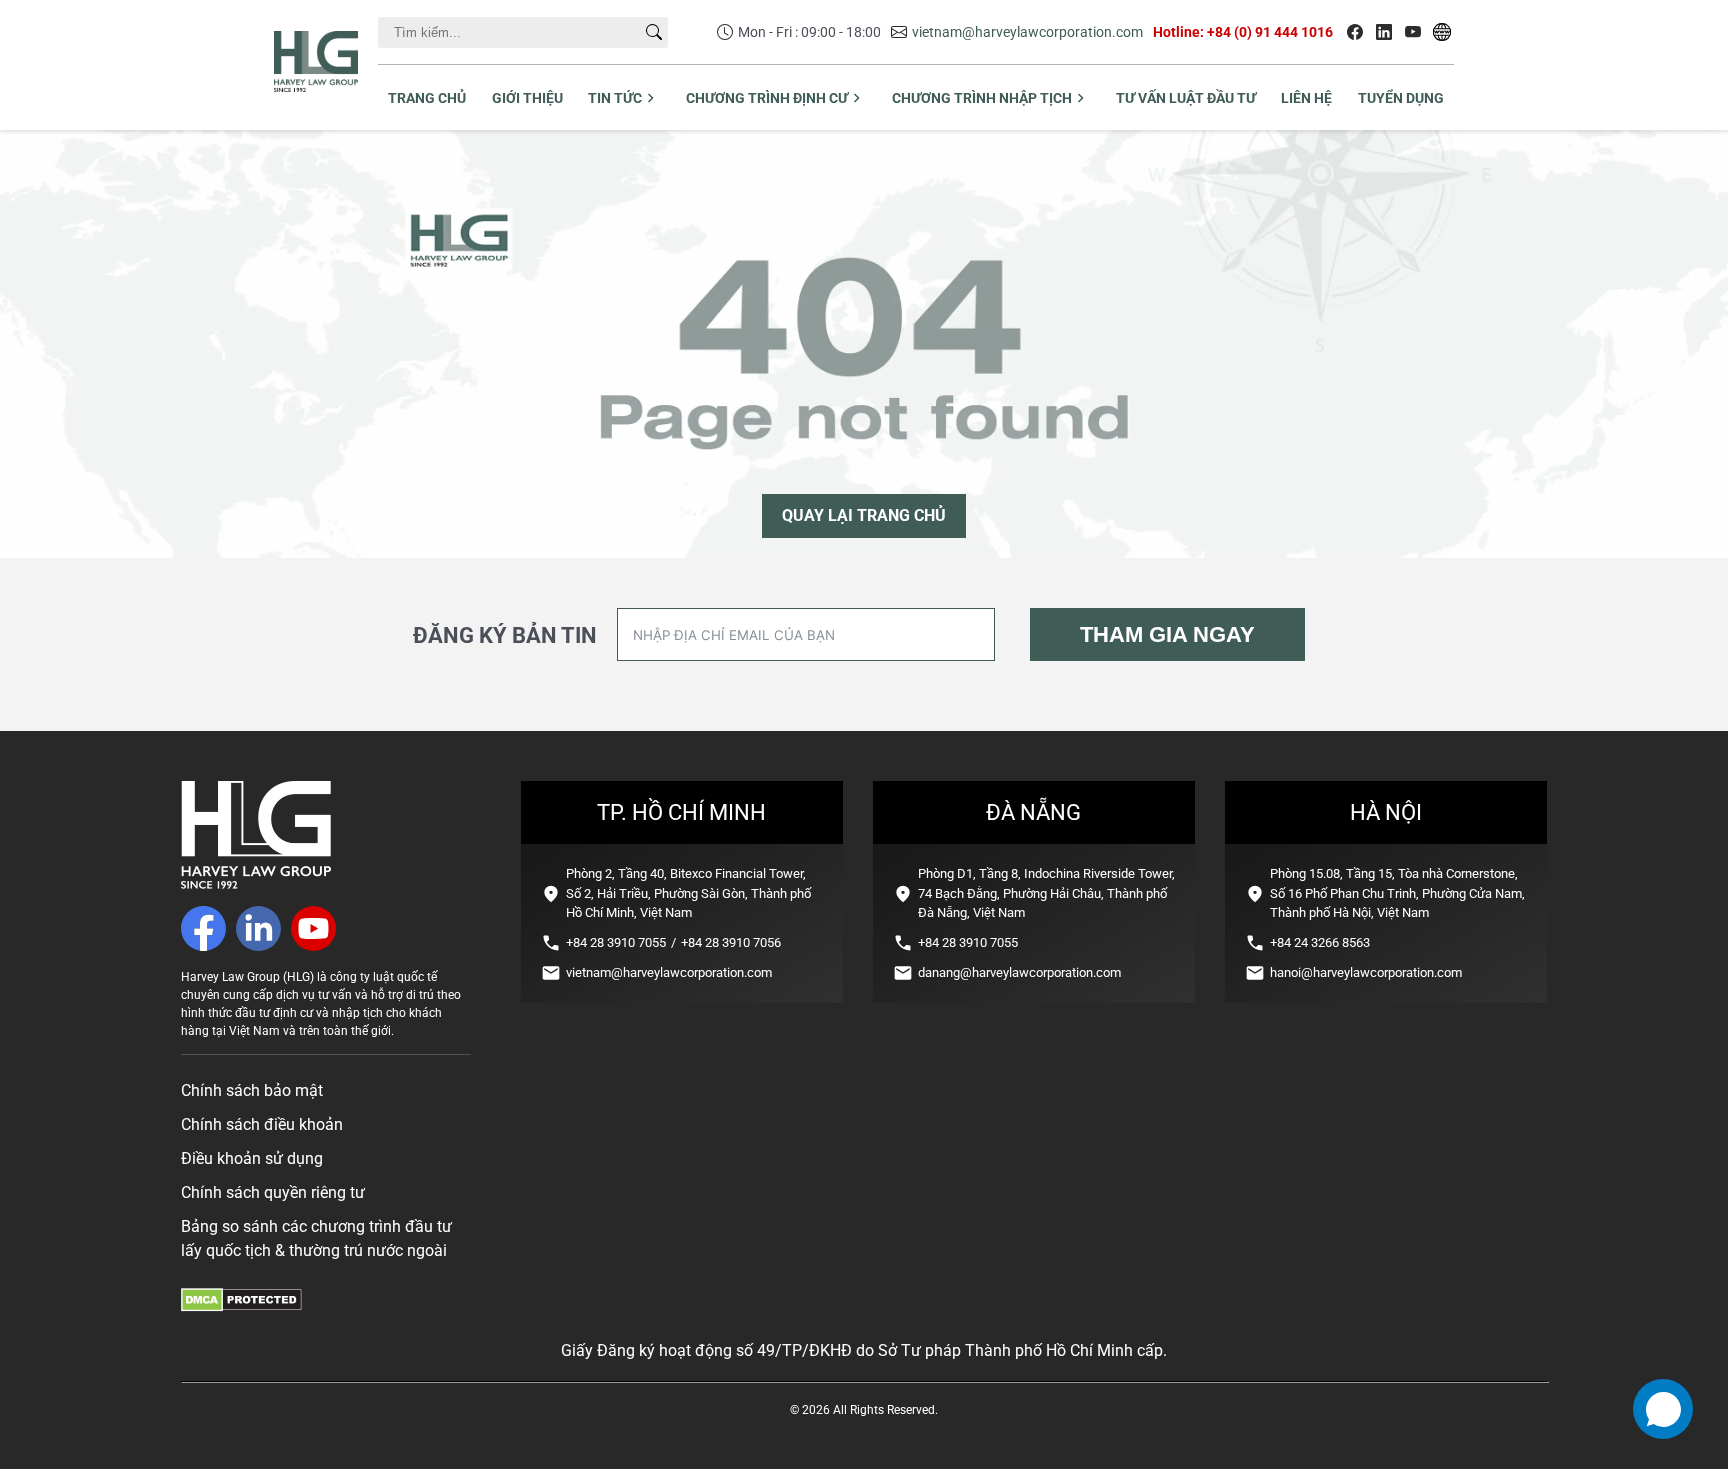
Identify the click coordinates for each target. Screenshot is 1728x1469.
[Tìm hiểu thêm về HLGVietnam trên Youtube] (1413, 32)
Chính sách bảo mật (252, 1090)
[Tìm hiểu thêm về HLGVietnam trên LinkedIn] (1384, 32)
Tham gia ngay (1167, 634)
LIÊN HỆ (1306, 98)
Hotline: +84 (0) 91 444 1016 (1243, 32)
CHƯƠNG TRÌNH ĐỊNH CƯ (767, 98)
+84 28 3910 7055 (616, 942)
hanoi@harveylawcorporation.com (1366, 972)
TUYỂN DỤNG (1401, 98)
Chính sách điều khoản (262, 1124)
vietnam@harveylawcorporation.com (1027, 32)
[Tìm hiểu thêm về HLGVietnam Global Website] (1442, 32)
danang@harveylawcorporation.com (1019, 972)
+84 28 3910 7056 (731, 942)
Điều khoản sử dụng (252, 1158)
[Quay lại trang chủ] (256, 883)
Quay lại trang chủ (864, 515)
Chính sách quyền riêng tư (273, 1192)
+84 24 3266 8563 (1320, 942)
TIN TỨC (615, 98)
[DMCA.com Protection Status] (241, 1306)
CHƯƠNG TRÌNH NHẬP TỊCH (982, 98)
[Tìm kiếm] (654, 32)
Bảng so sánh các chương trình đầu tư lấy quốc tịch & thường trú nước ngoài (316, 1238)
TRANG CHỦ (427, 98)
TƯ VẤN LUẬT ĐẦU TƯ (1186, 98)
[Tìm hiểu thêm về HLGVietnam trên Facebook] (1355, 32)
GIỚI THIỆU (527, 98)
